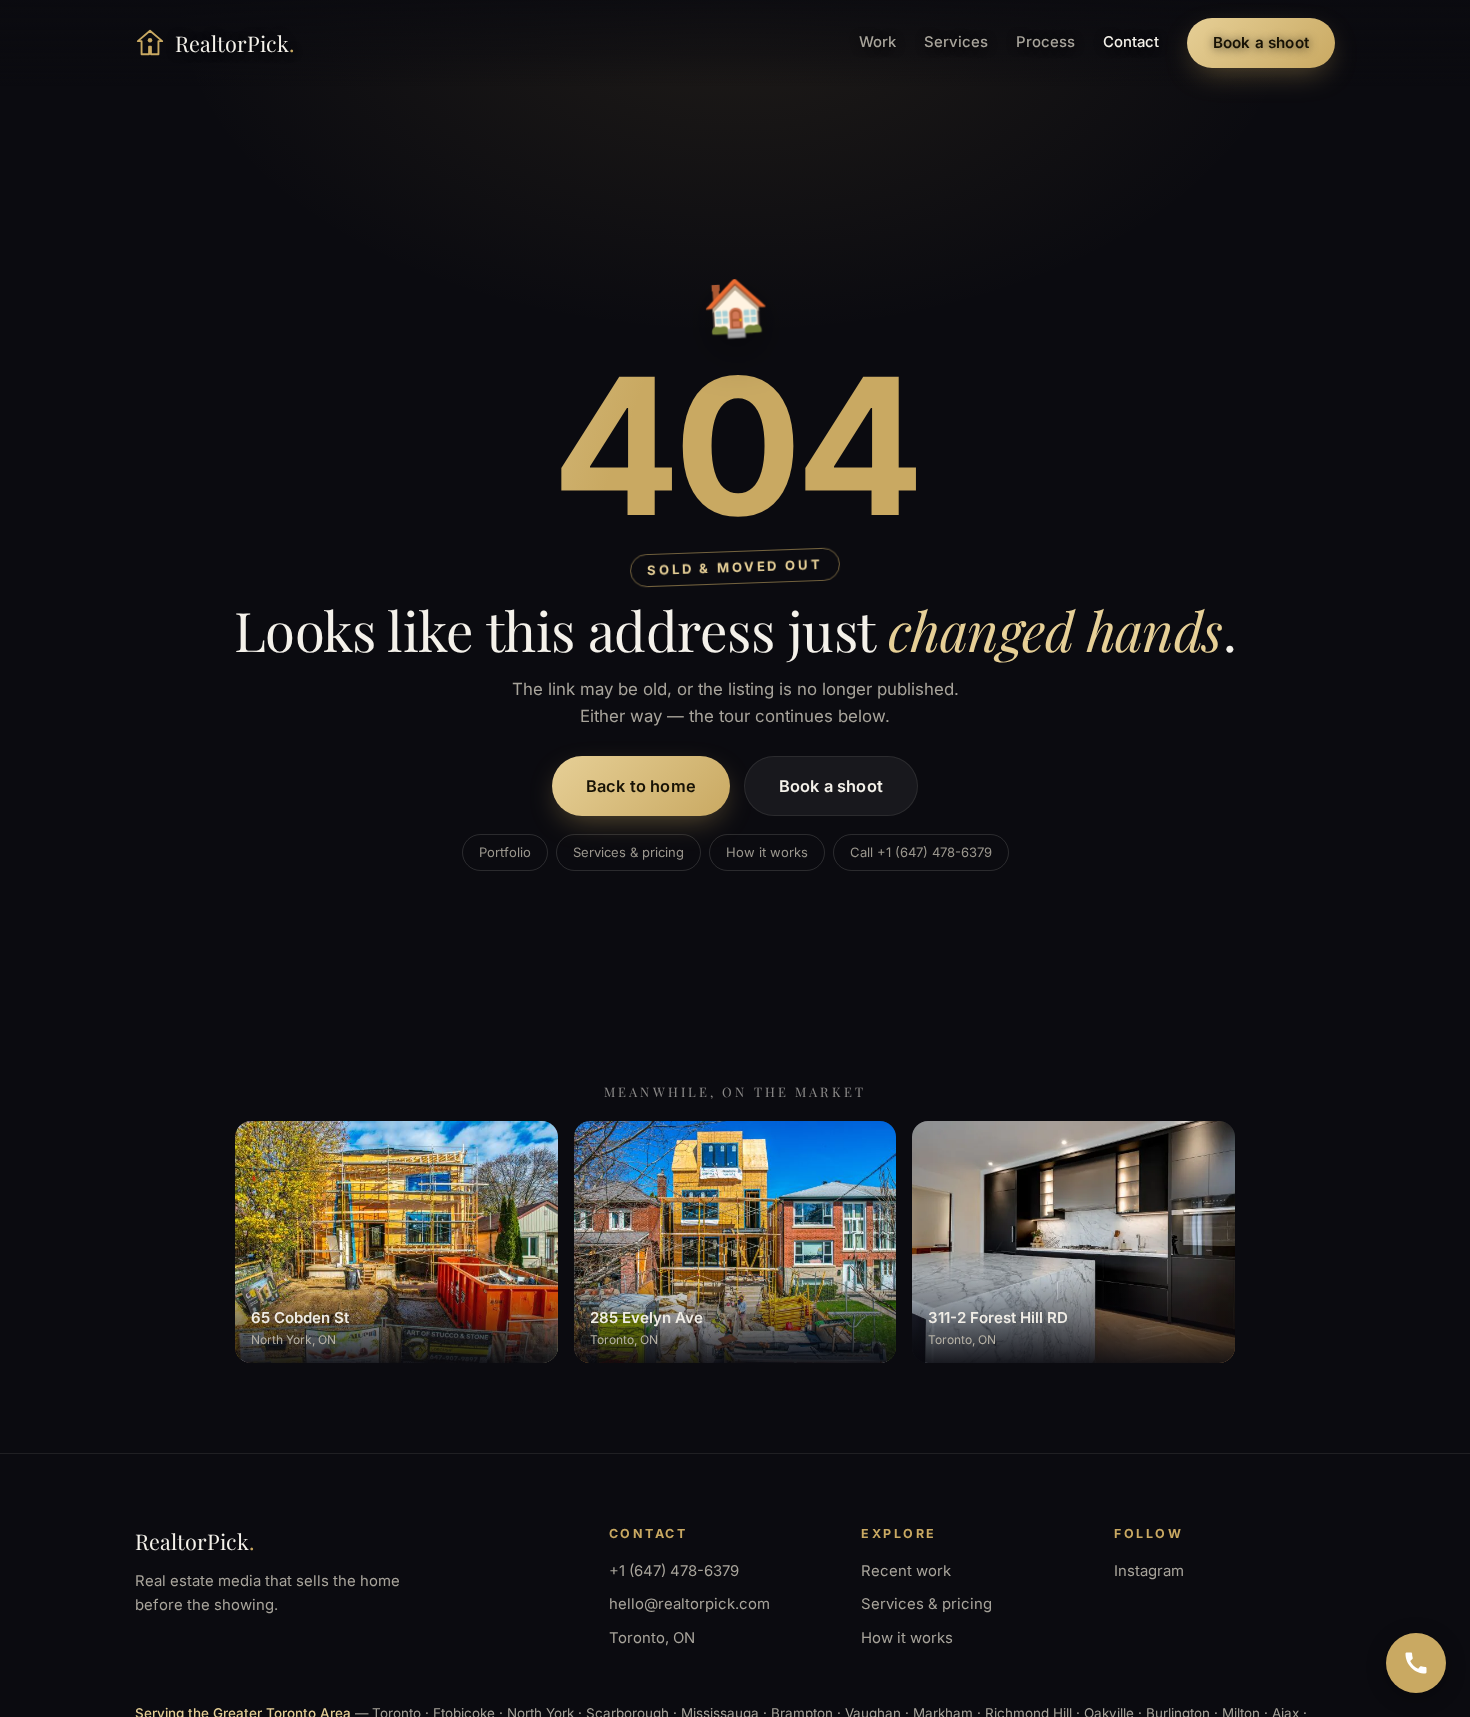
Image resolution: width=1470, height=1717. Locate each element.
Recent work (906, 1571)
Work (877, 42)
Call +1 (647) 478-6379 (921, 852)
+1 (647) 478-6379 (674, 1571)
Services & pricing (628, 852)
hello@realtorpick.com (689, 1604)
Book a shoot (1261, 42)
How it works (767, 852)
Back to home (641, 786)
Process (1045, 42)
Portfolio (505, 852)
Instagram (1149, 1571)
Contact (1131, 42)
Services (956, 42)
